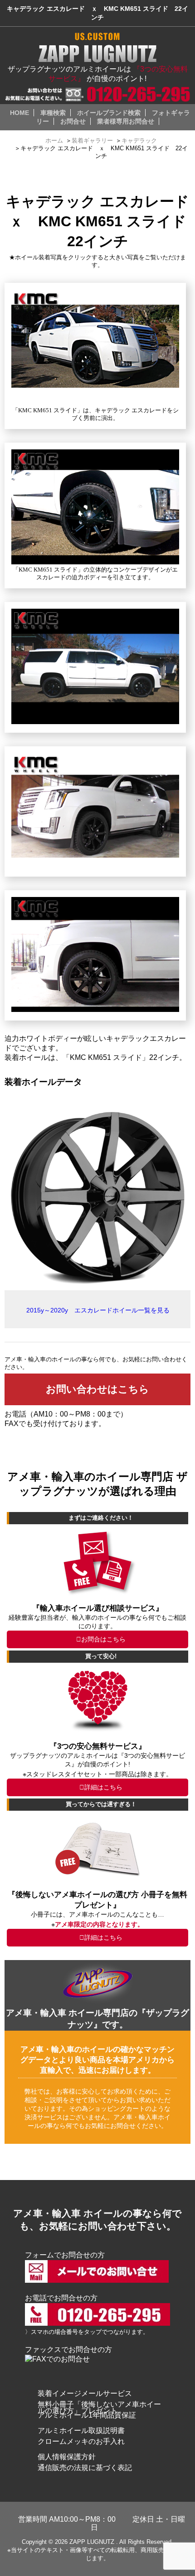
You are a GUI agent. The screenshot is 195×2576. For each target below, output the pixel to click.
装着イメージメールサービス (85, 2393)
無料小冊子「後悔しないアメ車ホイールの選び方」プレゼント (99, 2407)
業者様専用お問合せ (126, 121)
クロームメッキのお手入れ (81, 2441)
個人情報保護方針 (67, 2457)
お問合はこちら (103, 1639)
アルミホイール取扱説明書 (81, 2431)
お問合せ (73, 121)
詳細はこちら (103, 1787)
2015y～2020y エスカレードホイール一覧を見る (98, 1310)
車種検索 (53, 113)
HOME (19, 113)
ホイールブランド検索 (109, 113)
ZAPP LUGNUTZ (92, 2542)
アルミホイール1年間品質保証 (87, 2415)
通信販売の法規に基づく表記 (85, 2468)
